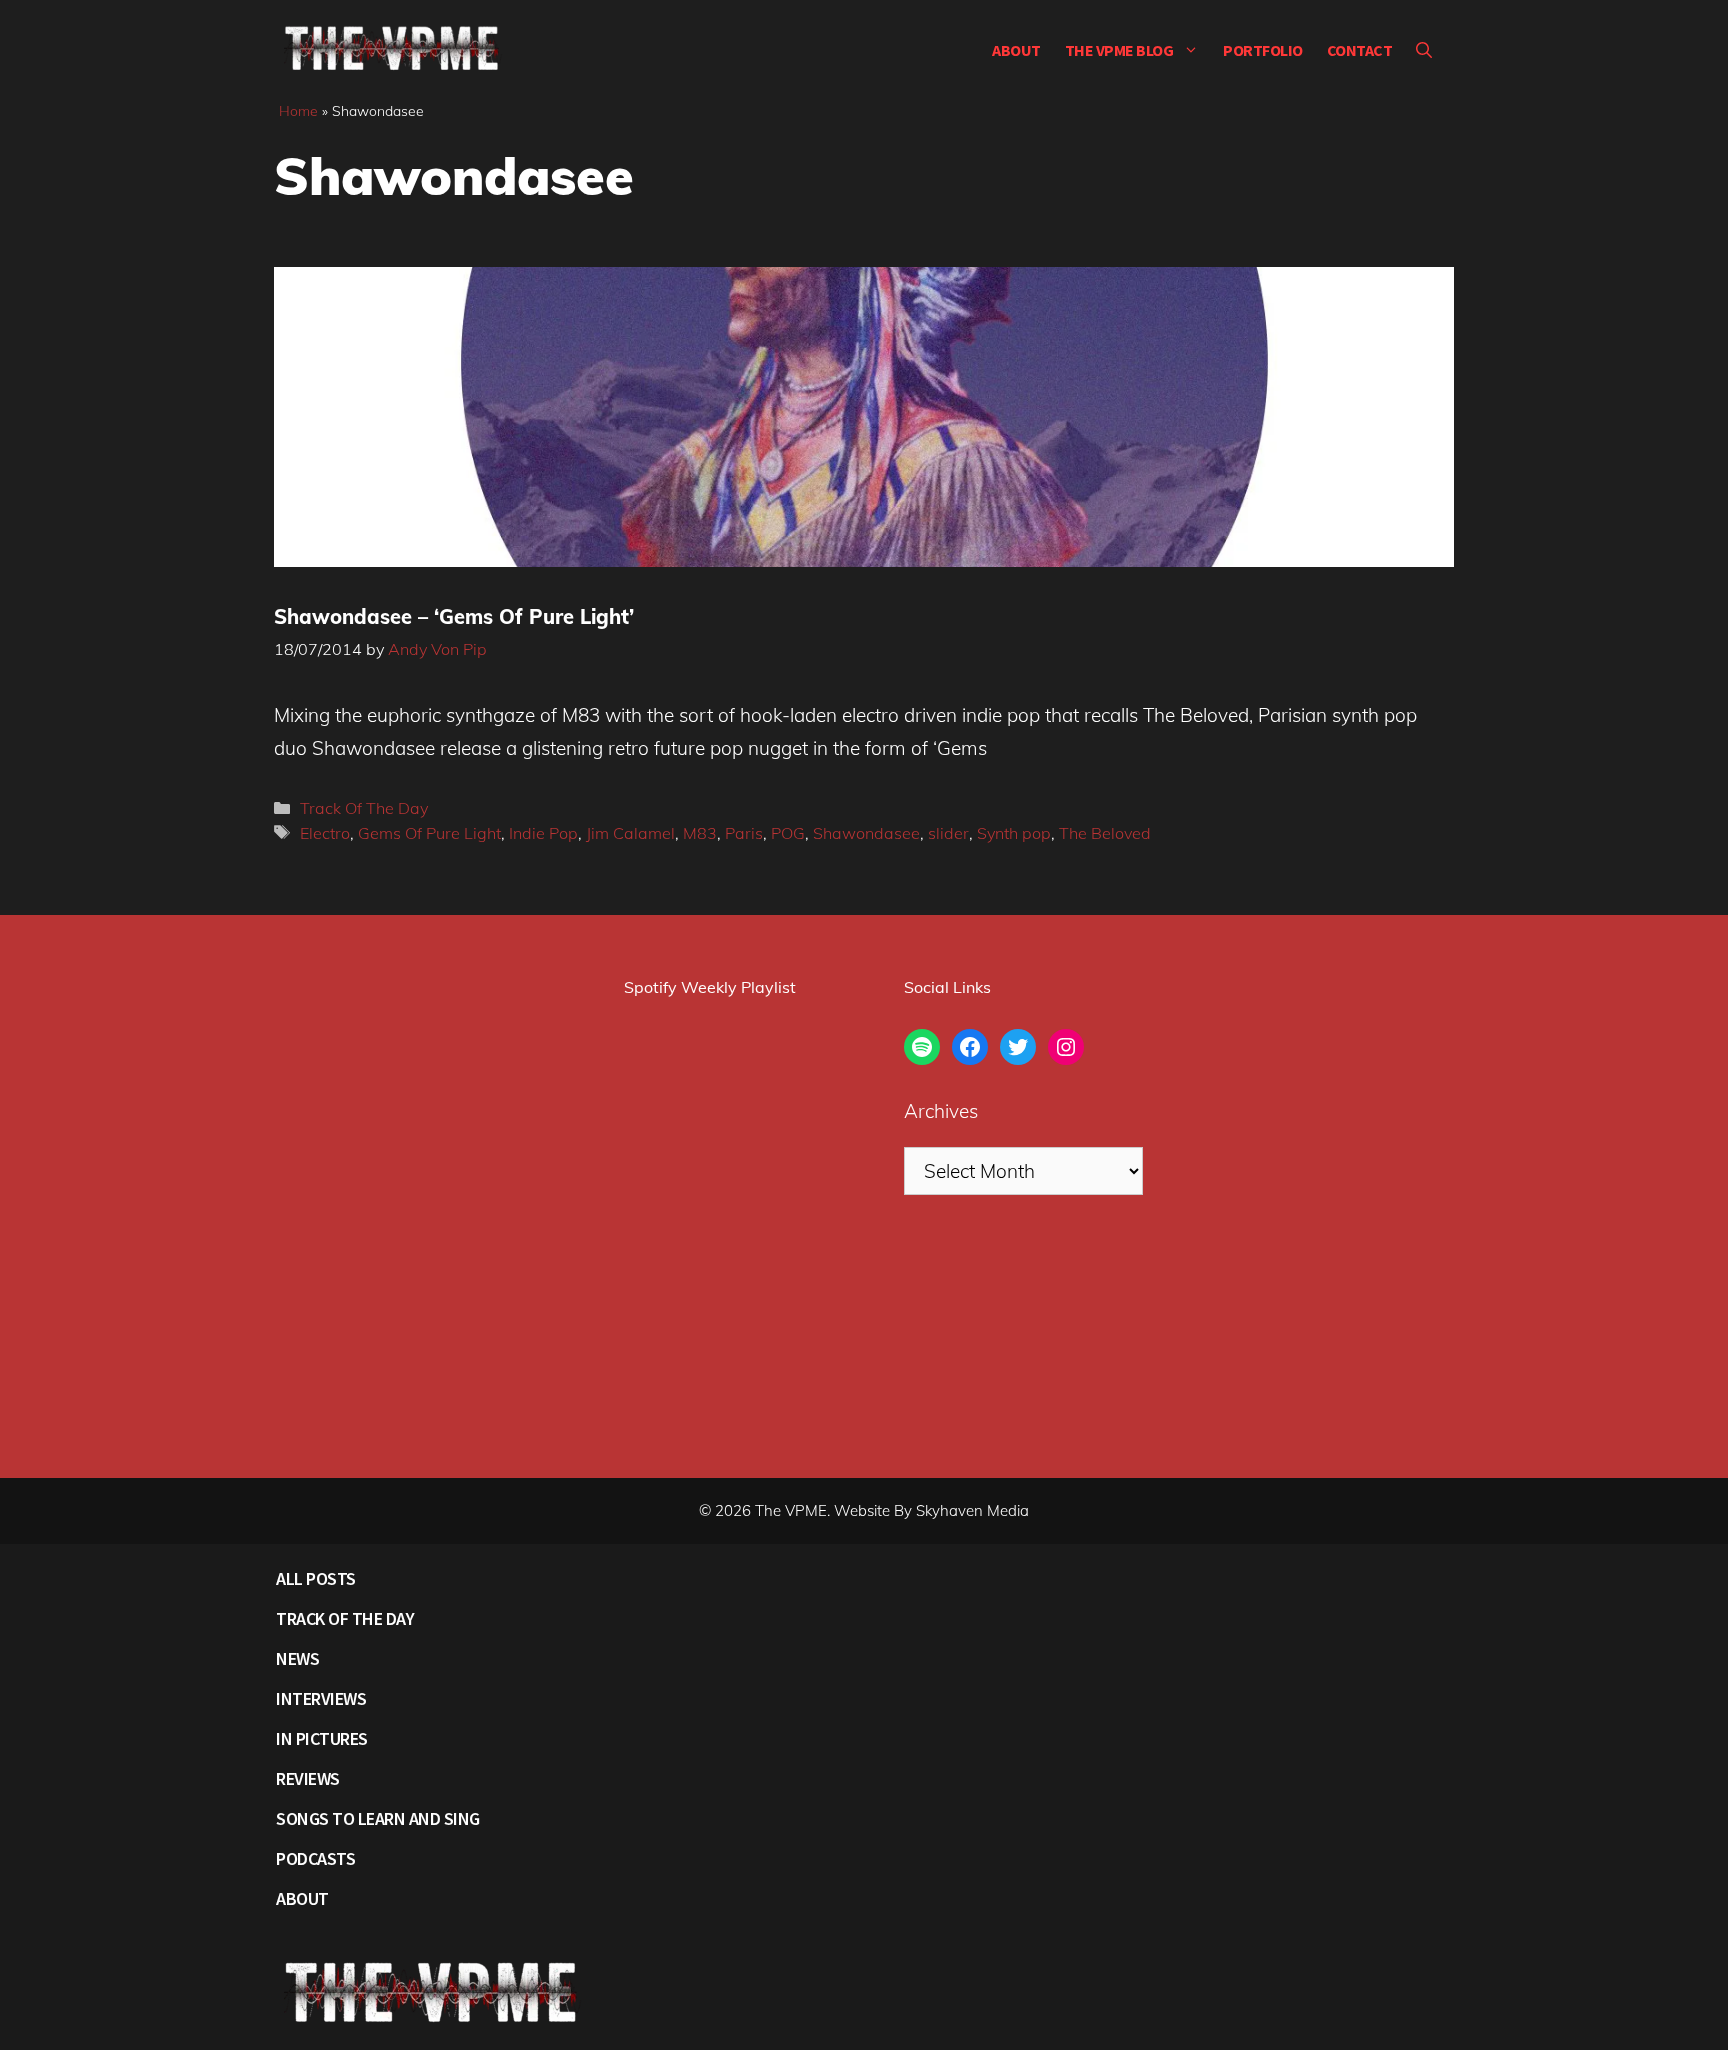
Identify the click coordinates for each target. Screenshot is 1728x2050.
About (1016, 50)
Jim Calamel (630, 833)
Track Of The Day (364, 808)
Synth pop (1014, 833)
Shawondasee (866, 833)
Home (298, 111)
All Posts (316, 1578)
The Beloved (1105, 833)
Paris (744, 833)
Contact (1360, 50)
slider (948, 833)
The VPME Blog (1119, 50)
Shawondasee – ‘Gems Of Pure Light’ (454, 616)
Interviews (321, 1698)
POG (788, 833)
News (297, 1658)
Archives (941, 1111)
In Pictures (322, 1738)
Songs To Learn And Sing (378, 1818)
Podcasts (315, 1858)
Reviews (308, 1778)
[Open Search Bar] (1424, 50)
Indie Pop (543, 833)
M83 (700, 833)
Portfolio (1263, 50)
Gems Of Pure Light (429, 833)
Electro (325, 833)
